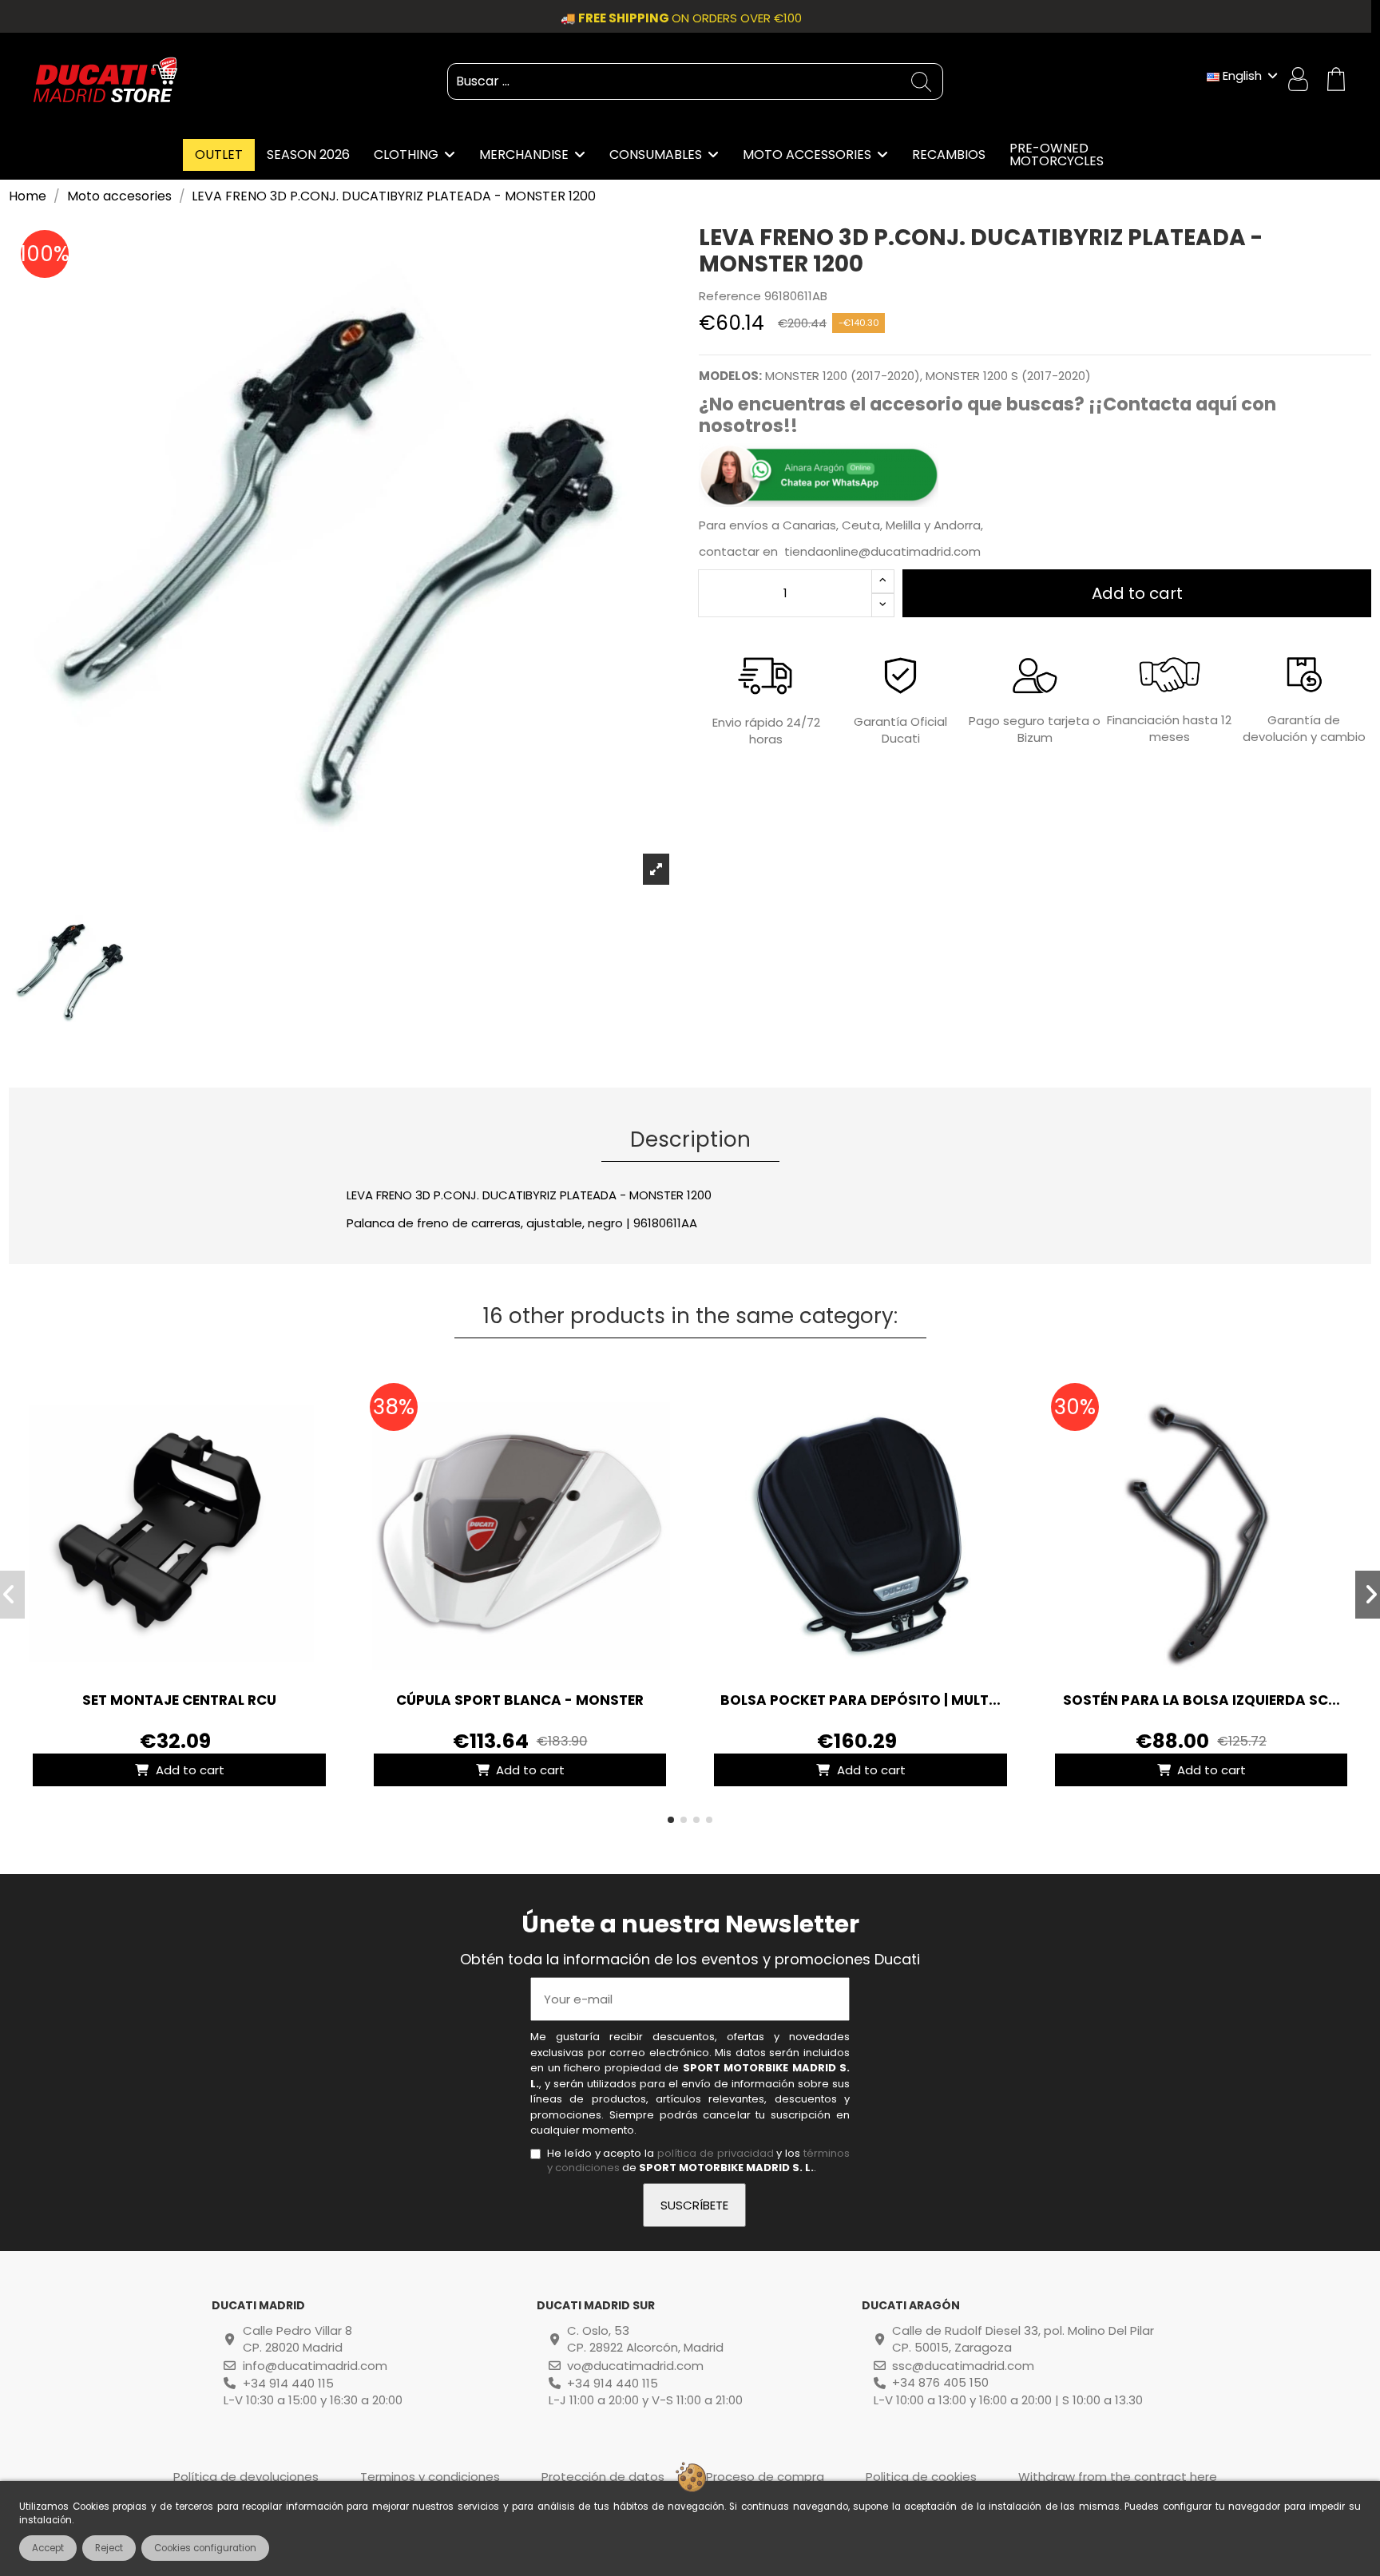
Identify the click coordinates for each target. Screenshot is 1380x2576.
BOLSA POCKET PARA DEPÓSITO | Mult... (861, 1700)
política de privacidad (716, 2153)
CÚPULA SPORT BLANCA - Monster (520, 1700)
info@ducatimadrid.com (315, 2366)
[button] (671, 1820)
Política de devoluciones (246, 2477)
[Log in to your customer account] (1300, 81)
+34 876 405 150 (940, 2382)
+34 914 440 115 (288, 2383)
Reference (730, 296)
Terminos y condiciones (430, 2477)
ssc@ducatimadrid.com (963, 2366)
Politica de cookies (921, 2477)
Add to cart (1137, 593)
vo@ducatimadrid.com (635, 2366)
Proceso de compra (765, 2477)
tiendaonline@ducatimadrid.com (882, 551)
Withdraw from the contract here (1118, 2477)
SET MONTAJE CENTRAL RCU (179, 1700)
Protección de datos (603, 2477)
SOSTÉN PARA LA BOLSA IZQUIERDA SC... (1202, 1700)
